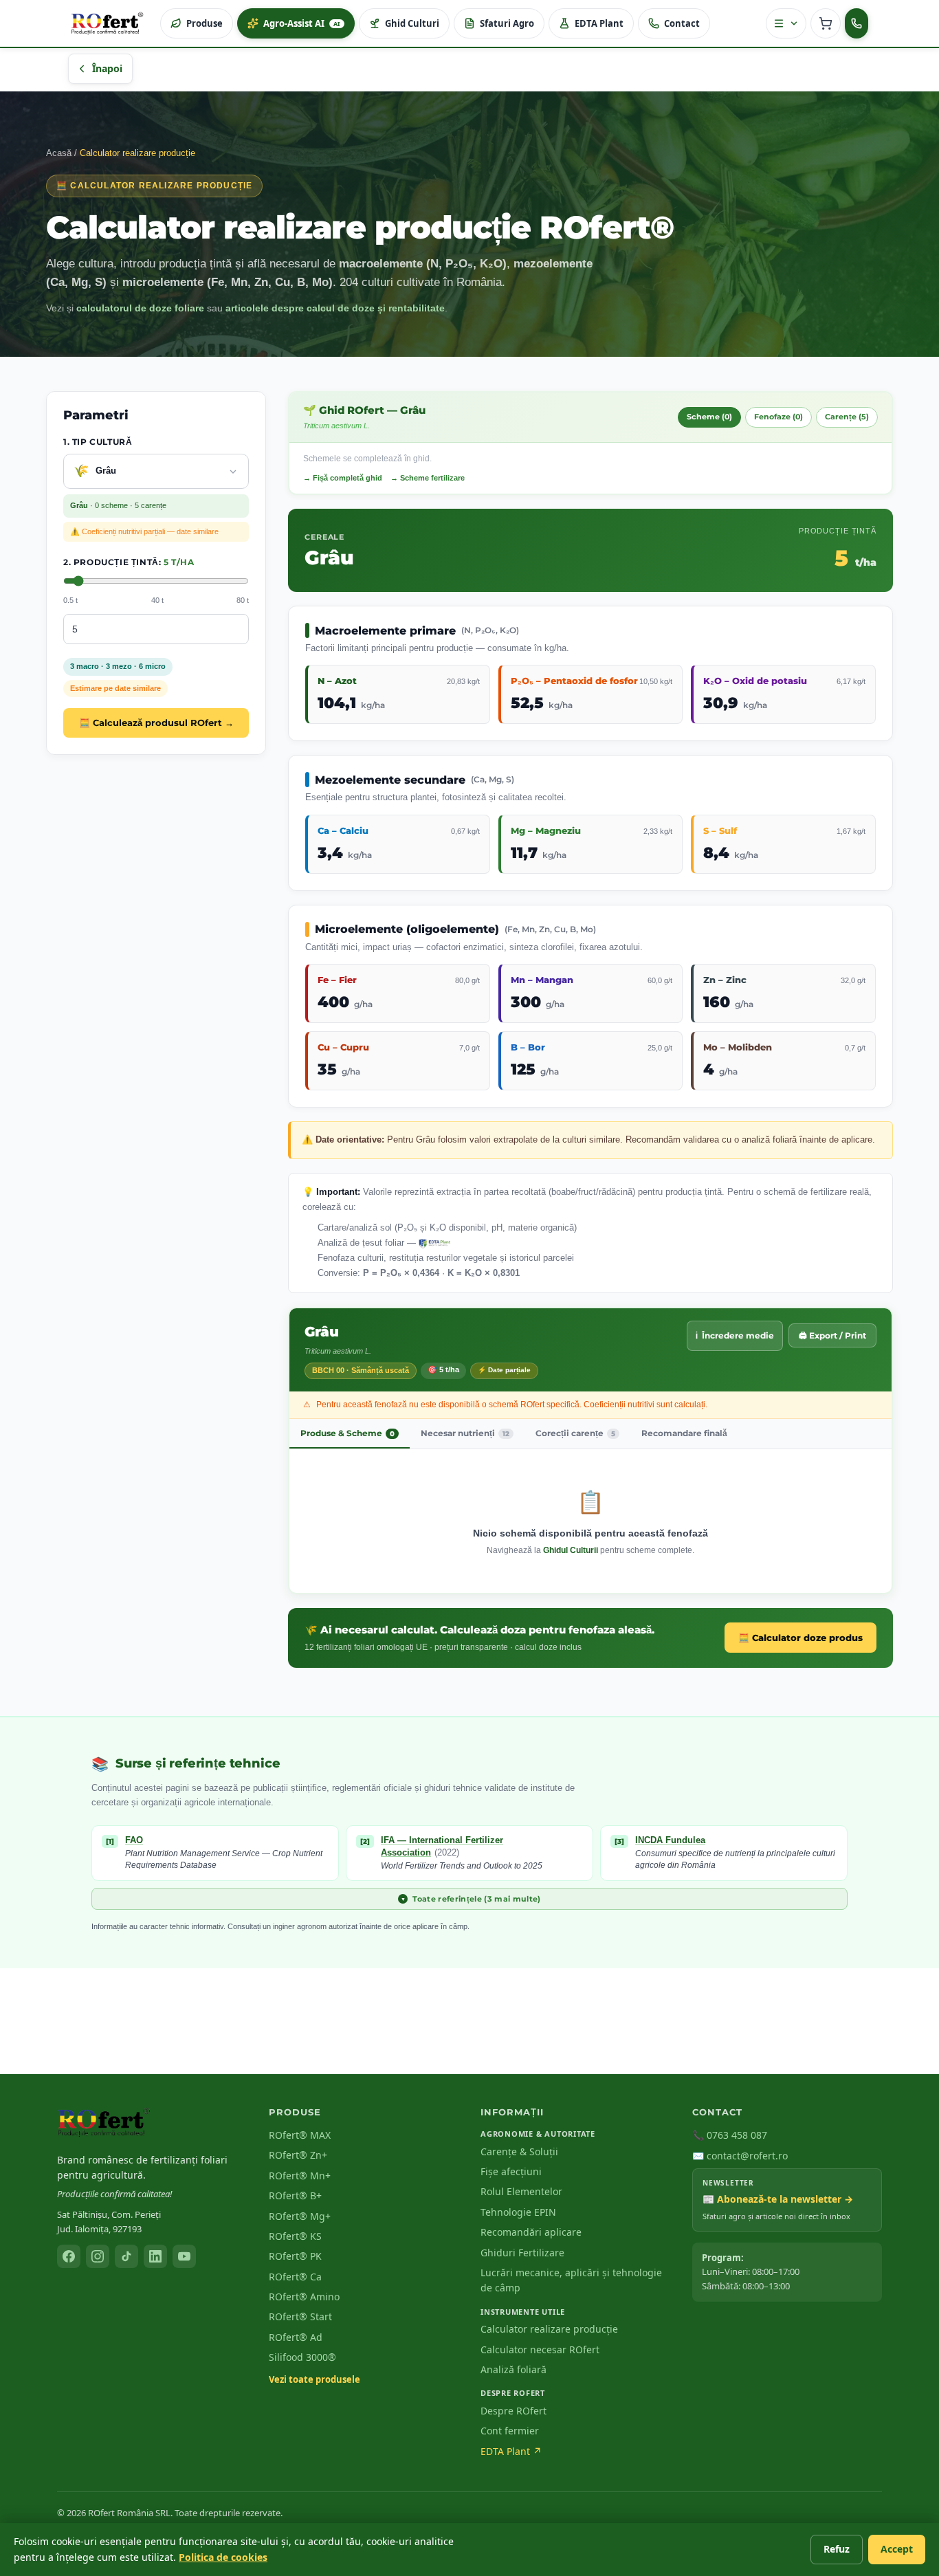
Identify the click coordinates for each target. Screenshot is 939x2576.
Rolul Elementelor (521, 2191)
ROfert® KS (295, 2236)
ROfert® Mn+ (300, 2176)
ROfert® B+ (295, 2195)
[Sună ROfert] (857, 23)
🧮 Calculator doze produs (800, 1638)
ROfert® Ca (295, 2277)
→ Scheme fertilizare (428, 478)
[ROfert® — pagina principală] (104, 2122)
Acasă (59, 153)
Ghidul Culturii (571, 1550)
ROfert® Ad (296, 2337)
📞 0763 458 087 (730, 2135)
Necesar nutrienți (465, 1433)
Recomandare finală (684, 1433)
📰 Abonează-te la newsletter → (778, 2199)
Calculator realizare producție (549, 2329)
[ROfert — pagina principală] (107, 23)
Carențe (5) (847, 417)
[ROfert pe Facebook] (69, 2256)
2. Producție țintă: (129, 563)
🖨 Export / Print (832, 1335)
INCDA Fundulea (670, 1840)
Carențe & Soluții (519, 2151)
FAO (134, 1840)
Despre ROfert (513, 2411)
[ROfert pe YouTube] (184, 2256)
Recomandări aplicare (531, 2232)
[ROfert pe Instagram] (98, 2256)
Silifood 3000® (302, 2357)
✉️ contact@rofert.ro (740, 2156)
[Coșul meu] (826, 23)
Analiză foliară (513, 2369)
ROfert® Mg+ (300, 2216)
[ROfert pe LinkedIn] (155, 2256)
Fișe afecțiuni (511, 2171)
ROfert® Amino (304, 2297)
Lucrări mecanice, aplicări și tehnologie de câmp (571, 2280)
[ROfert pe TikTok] (126, 2256)
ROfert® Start (300, 2316)
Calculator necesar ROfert (540, 2349)
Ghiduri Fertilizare (522, 2253)
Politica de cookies (223, 2557)
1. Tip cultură (98, 442)
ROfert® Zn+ (298, 2155)
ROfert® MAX (300, 2135)
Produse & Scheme (347, 1433)
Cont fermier (510, 2431)
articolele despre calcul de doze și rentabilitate (335, 308)
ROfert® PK (295, 2256)
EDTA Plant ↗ (511, 2451)
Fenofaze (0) (778, 417)
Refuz (837, 2549)
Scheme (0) (709, 417)
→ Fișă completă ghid (343, 478)
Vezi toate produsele (314, 2379)
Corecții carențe (575, 1433)
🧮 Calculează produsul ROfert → (156, 723)
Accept (897, 2549)
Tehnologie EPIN (518, 2212)
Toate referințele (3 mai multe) (471, 1899)
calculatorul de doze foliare (140, 308)
